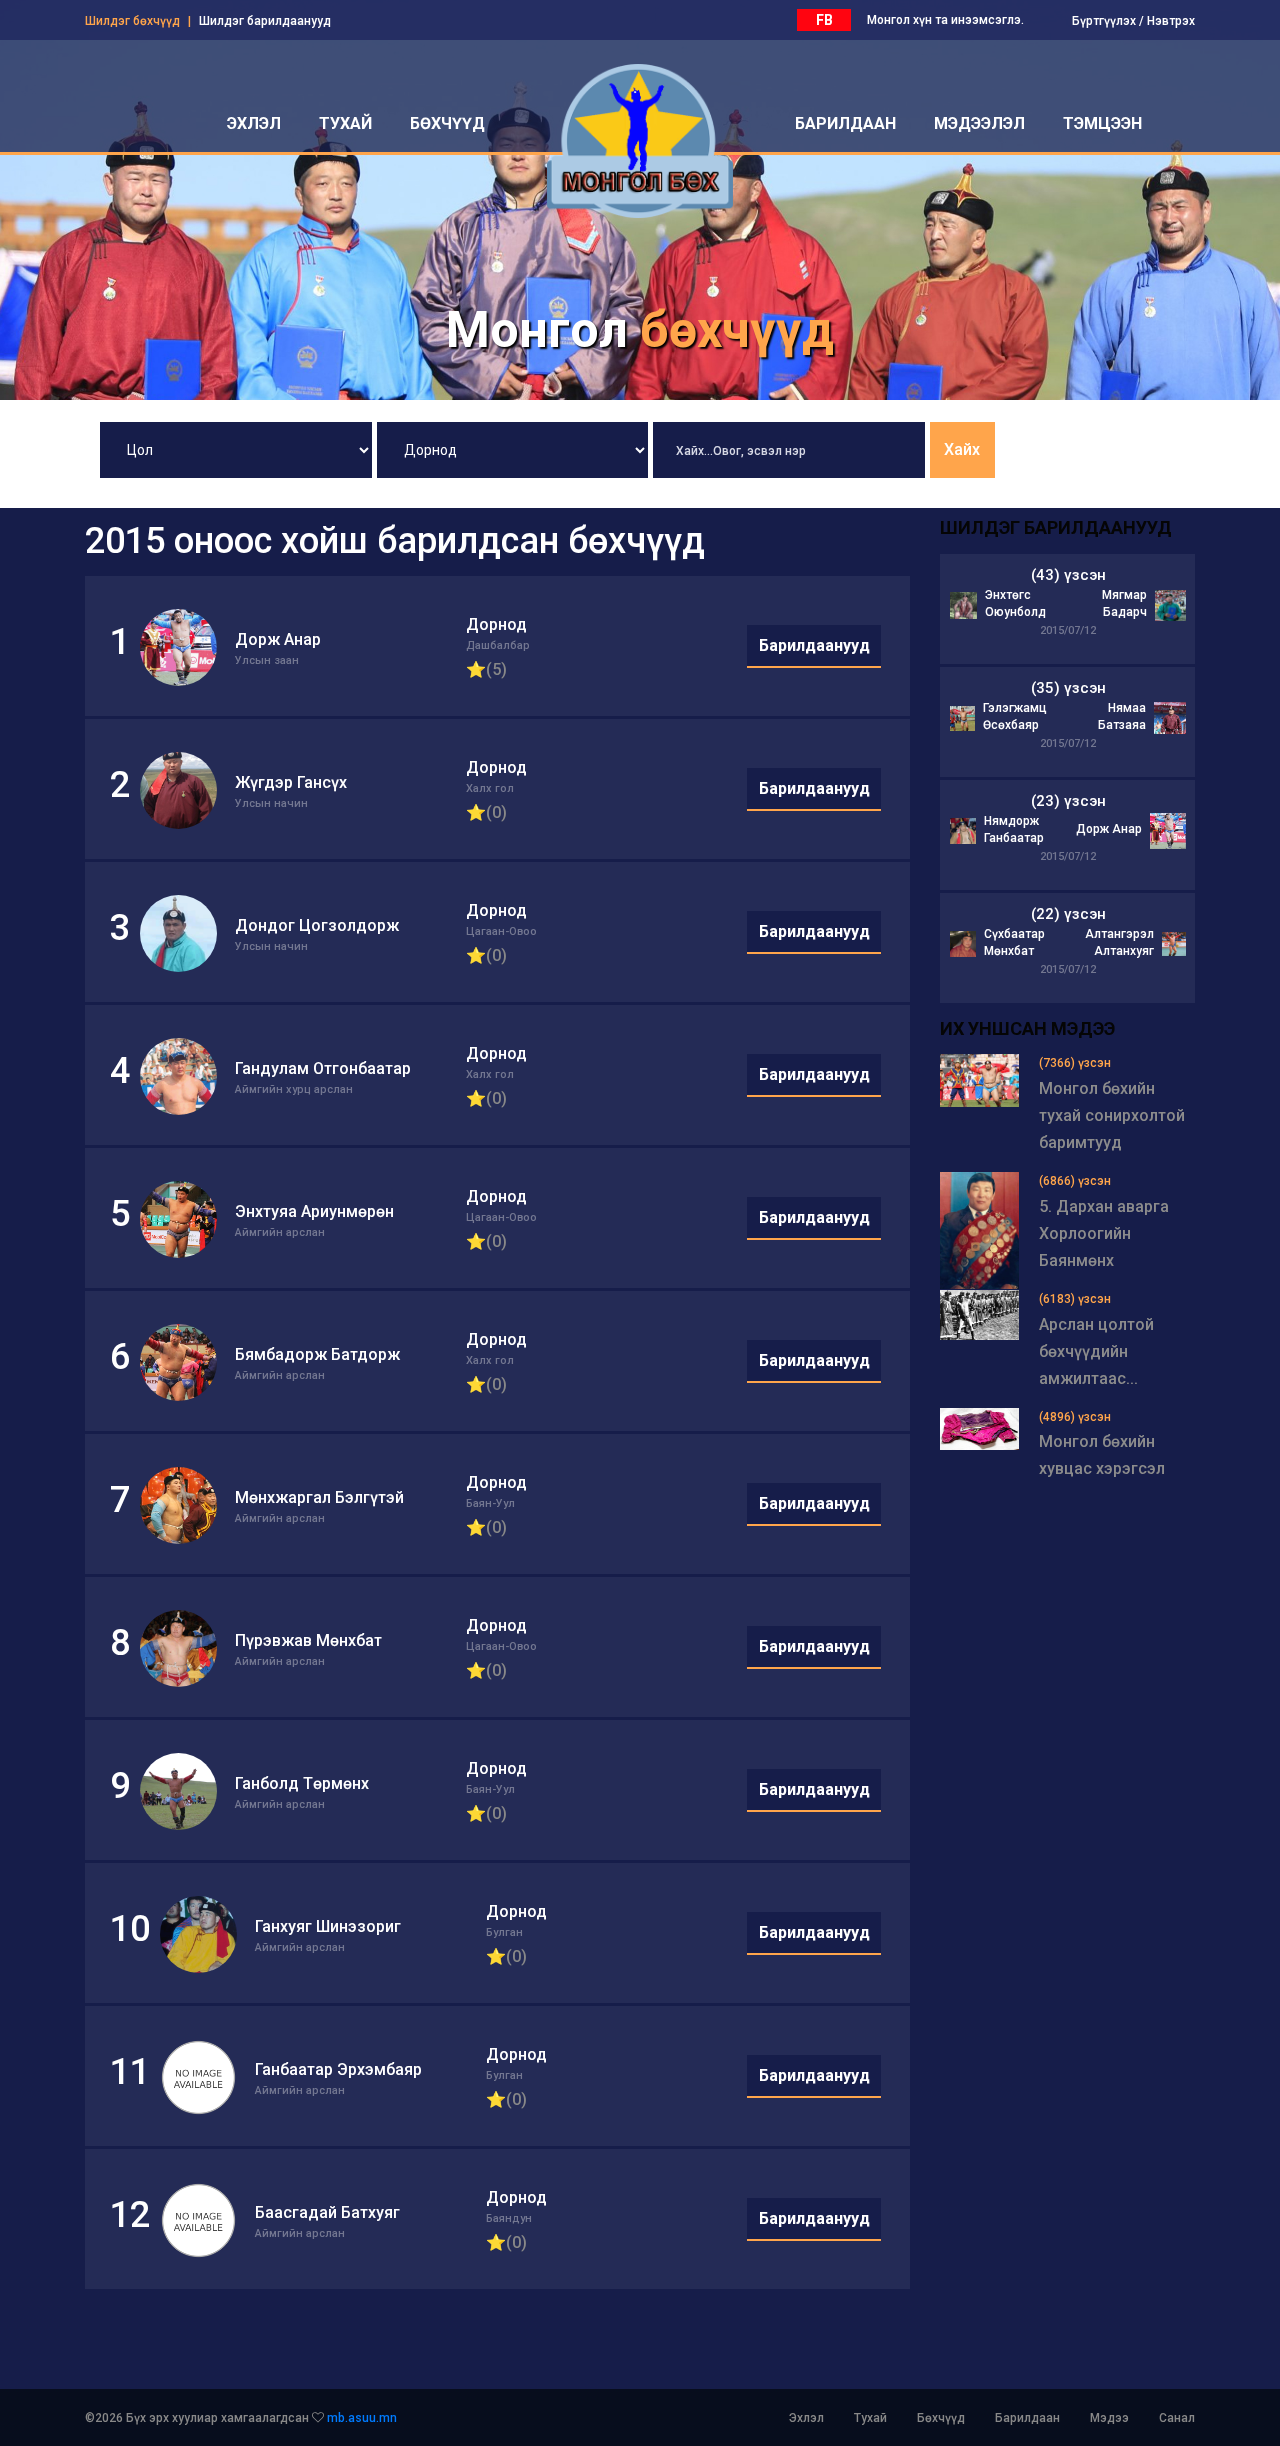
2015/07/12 (1068, 630)
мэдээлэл (979, 123)
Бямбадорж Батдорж (317, 1354)
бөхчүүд (447, 123)
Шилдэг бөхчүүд (132, 21)
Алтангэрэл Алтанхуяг (1119, 942)
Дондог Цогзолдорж (317, 925)
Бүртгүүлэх (1104, 21)
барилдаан (845, 123)
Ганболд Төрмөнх (302, 1783)
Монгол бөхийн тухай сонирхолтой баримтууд (1112, 1115)
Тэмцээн (1102, 123)
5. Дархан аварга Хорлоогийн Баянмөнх (1104, 1233)
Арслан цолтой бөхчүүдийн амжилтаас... (1096, 1351)
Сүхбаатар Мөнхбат (1014, 942)
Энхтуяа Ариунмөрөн (314, 1211)
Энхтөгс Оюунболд (1015, 603)
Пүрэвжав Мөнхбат (308, 1640)
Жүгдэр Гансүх (291, 782)
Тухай (870, 2418)
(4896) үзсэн (1075, 1417)
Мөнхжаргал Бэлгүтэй (319, 1497)
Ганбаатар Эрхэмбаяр (338, 2069)
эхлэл (254, 123)
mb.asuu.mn (362, 2418)
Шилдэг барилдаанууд (265, 21)
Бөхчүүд (941, 2418)
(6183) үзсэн (1075, 1299)
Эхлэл (806, 2418)
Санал (1177, 2418)
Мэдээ (1109, 2418)
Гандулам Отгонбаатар (323, 1068)
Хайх (962, 449)
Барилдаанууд (814, 645)
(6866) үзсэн (1075, 1181)
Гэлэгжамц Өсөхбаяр (1015, 716)
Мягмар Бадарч (1124, 603)
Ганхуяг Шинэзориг (328, 1926)
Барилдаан (1027, 2418)
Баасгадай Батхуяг (327, 2212)
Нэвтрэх (1171, 21)
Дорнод (496, 624)
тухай (345, 123)
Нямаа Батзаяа (1122, 716)
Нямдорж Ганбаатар (1014, 829)
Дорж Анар (278, 639)
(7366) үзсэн (1075, 1063)
